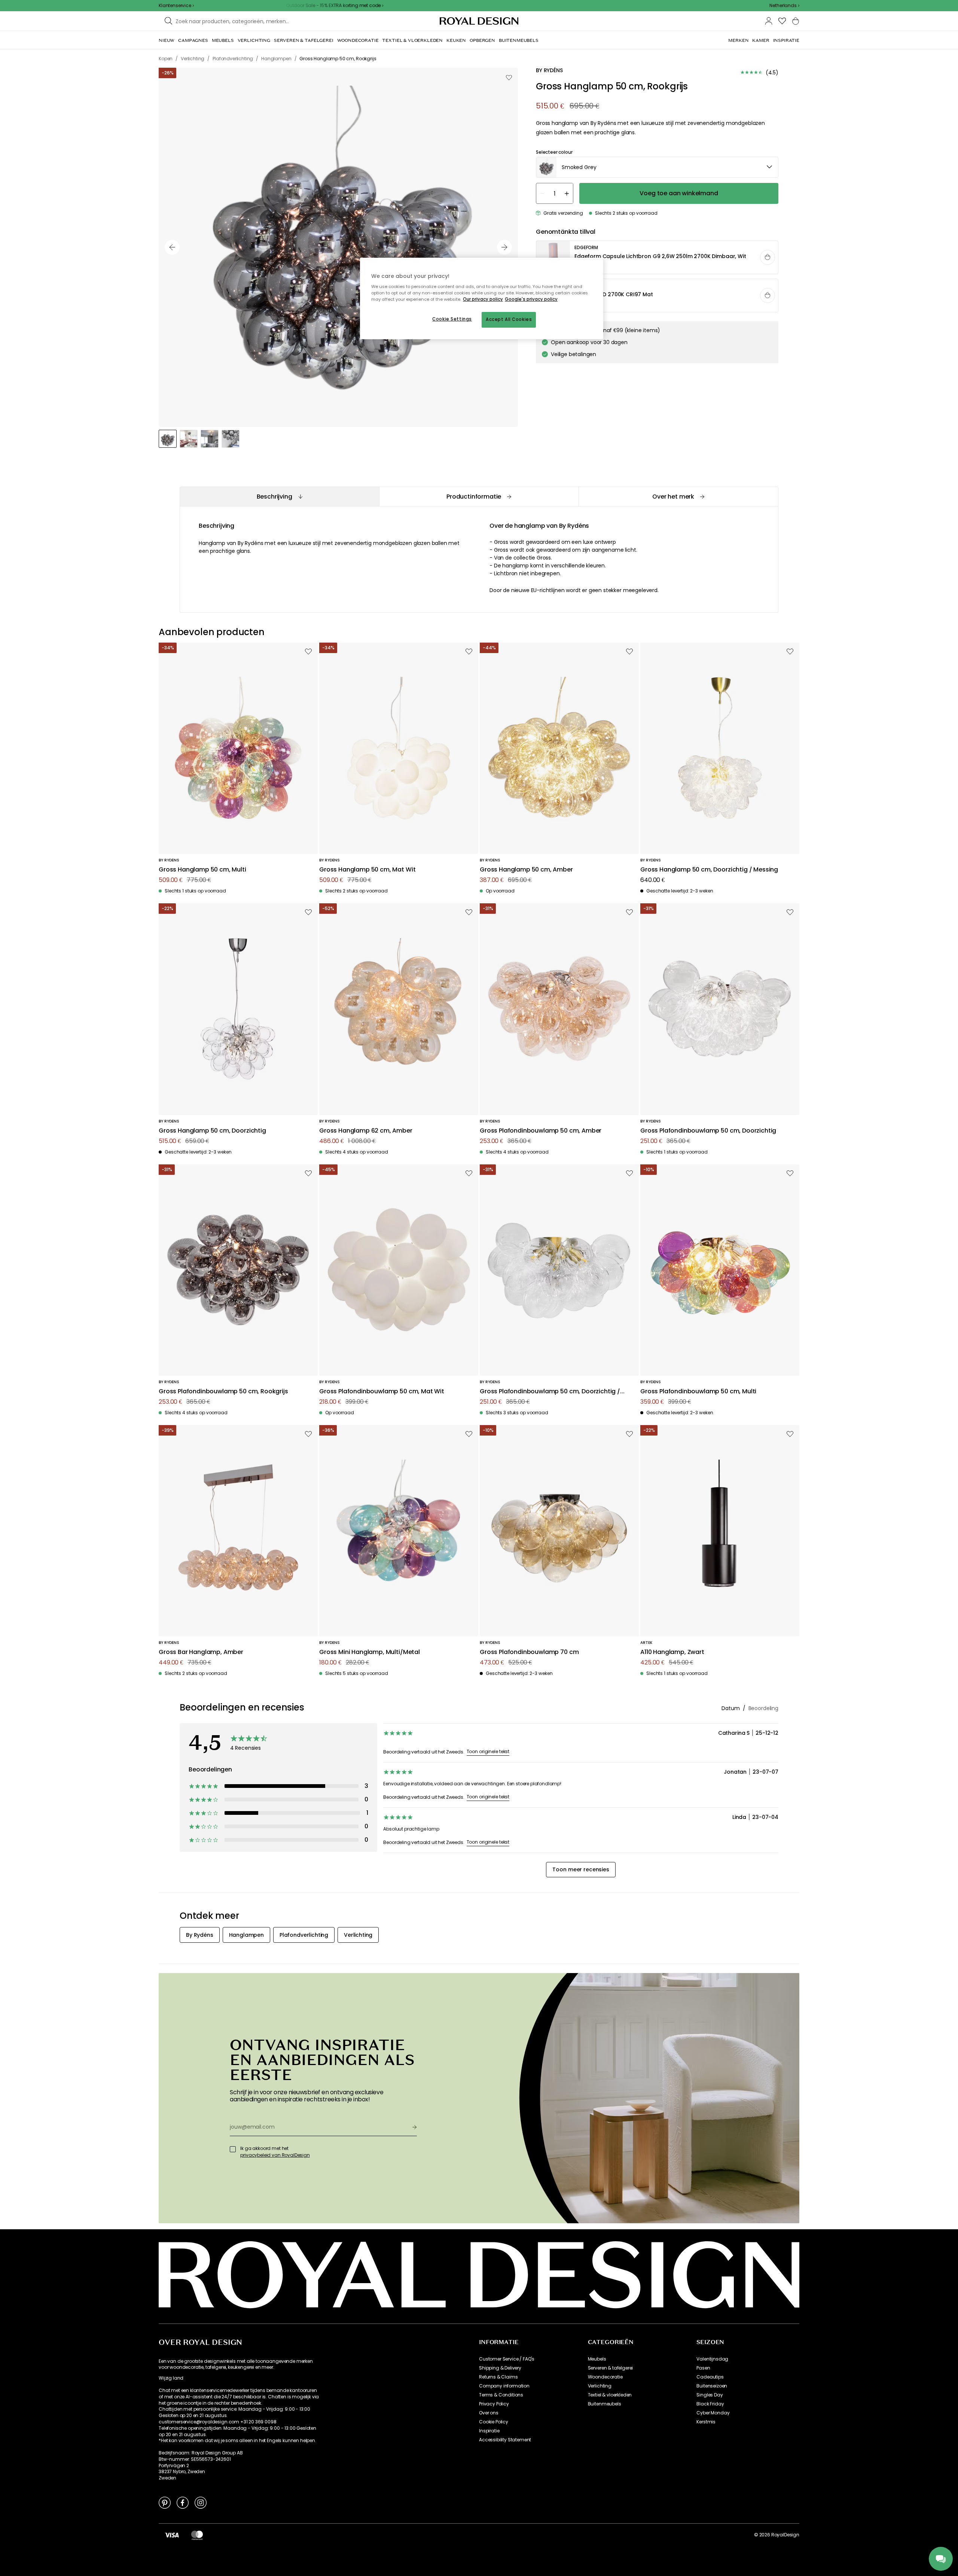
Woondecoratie (605, 2377)
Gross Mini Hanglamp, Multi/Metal (370, 1652)
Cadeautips (710, 2377)
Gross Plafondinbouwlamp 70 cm (529, 1652)
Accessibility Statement (505, 2440)
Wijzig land (171, 2378)
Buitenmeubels (605, 2404)
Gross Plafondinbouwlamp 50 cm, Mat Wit (382, 1392)
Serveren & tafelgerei (611, 2368)
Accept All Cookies (509, 319)
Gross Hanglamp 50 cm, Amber (526, 870)
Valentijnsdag (712, 2359)
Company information (504, 2386)
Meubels (597, 2359)
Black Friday (710, 2404)
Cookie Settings (452, 319)
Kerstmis (706, 2422)
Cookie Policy (494, 2422)
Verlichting (600, 2386)
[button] (784, 6)
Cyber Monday (713, 2413)
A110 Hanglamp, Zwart (672, 1652)
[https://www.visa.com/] (172, 2535)
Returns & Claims (498, 2377)
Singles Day (710, 2395)
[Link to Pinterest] (165, 2502)
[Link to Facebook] (183, 2502)
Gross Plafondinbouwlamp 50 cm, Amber (541, 1131)
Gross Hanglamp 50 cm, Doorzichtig (212, 1131)
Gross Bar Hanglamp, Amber (201, 1652)
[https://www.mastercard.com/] (197, 2535)
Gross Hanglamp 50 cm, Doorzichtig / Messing (709, 870)
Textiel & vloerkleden (610, 2395)
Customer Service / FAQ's (507, 2359)
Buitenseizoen (712, 2386)
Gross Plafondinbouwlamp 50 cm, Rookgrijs (223, 1392)
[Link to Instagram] (201, 2502)
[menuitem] (167, 40)
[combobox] (784, 6)
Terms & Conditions (501, 2395)
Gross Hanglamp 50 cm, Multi (202, 870)
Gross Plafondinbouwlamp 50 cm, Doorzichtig (708, 1131)
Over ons (489, 2413)
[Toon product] (658, 258)
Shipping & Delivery (500, 2368)
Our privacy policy (483, 299)
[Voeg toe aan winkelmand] (768, 257)
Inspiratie (489, 2431)
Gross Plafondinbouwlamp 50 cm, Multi (698, 1392)
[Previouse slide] (172, 247)
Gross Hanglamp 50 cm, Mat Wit (367, 870)
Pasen (703, 2368)
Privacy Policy (494, 2404)
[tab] (279, 497)
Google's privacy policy (531, 299)
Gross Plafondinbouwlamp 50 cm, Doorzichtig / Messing (550, 1392)
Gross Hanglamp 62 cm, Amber (366, 1131)
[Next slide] (504, 247)
